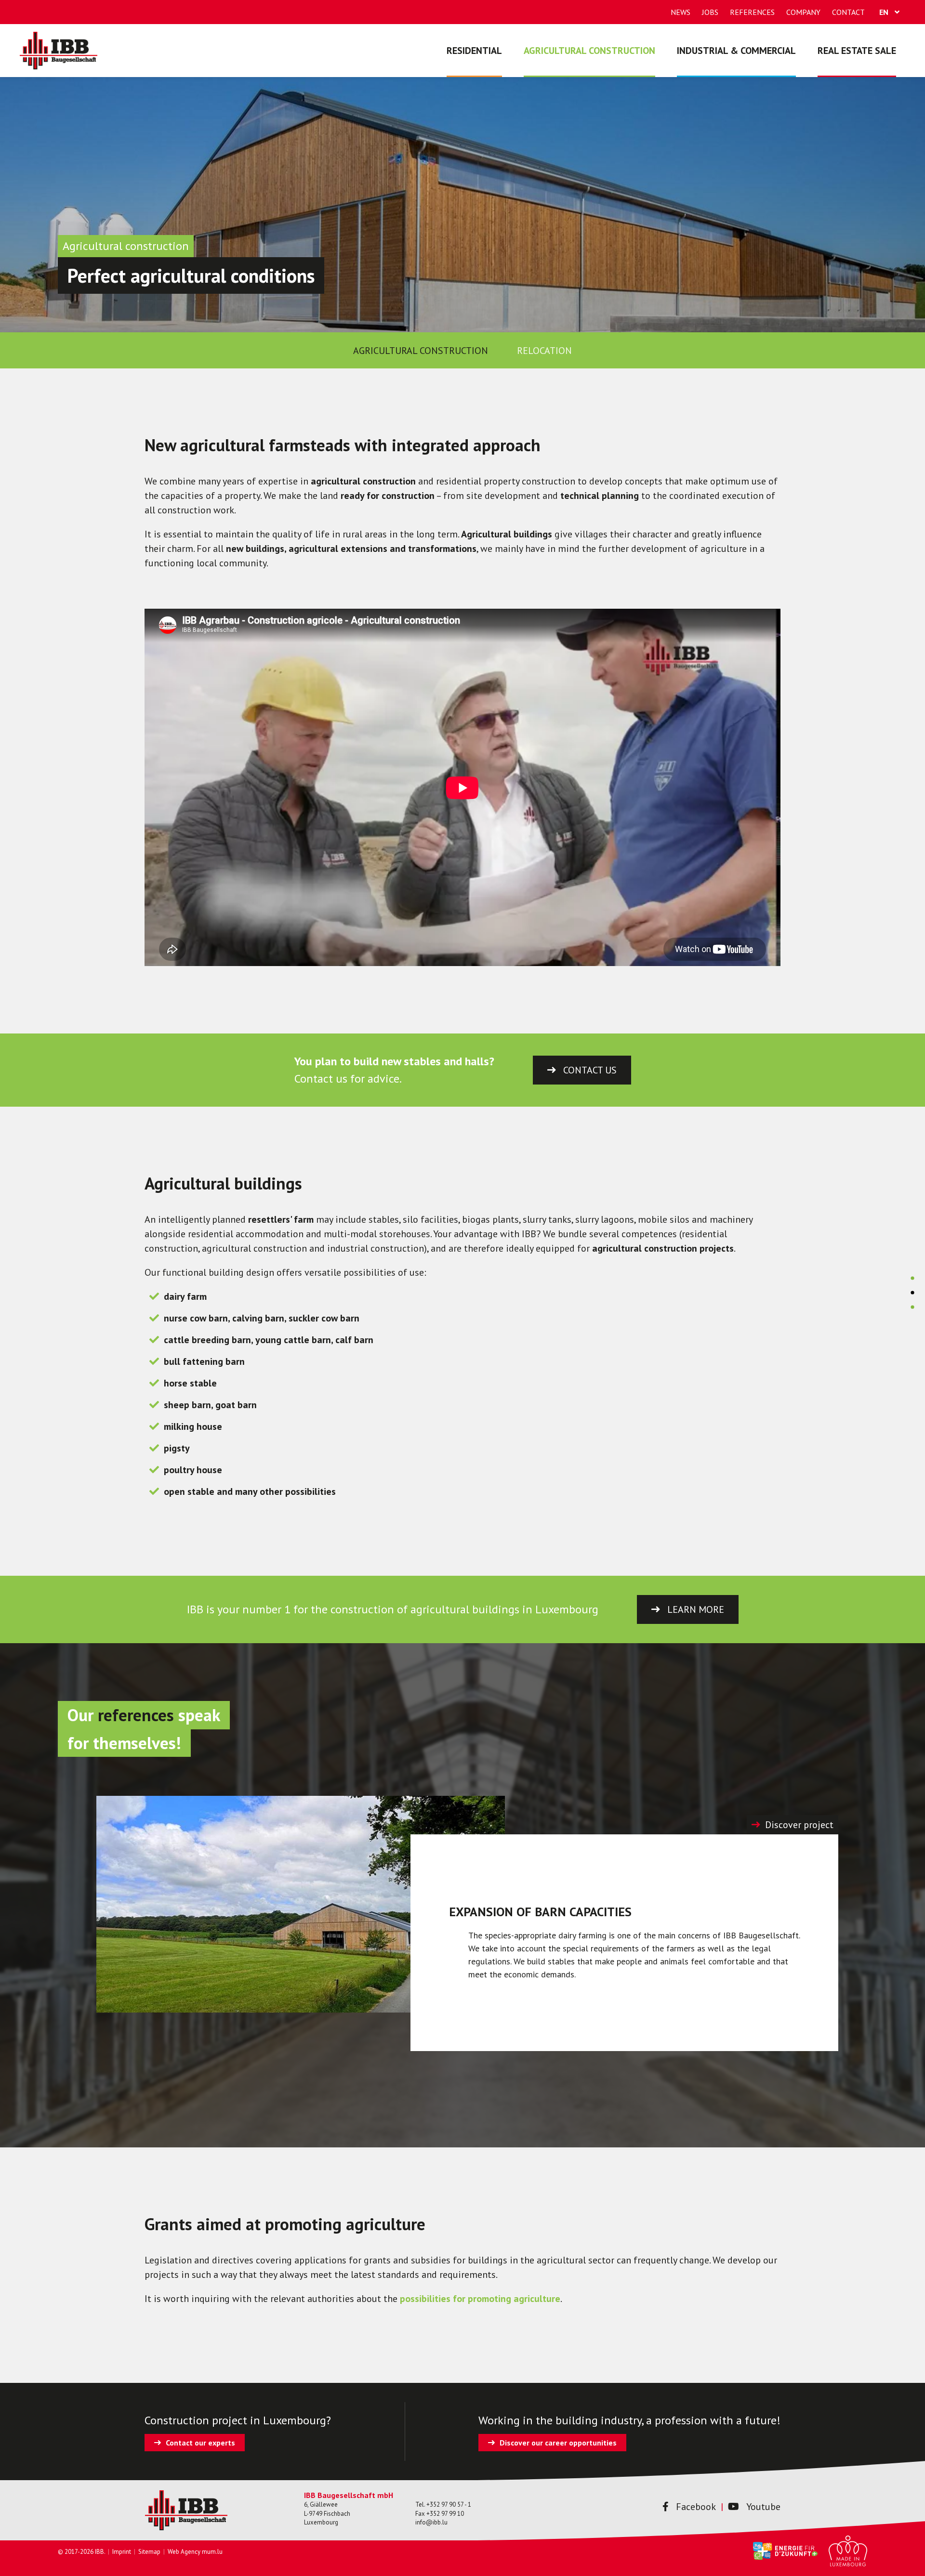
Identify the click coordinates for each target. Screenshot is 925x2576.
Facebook (696, 2507)
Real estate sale (857, 51)
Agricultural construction (589, 51)
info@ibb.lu (431, 2522)
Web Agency (184, 2552)
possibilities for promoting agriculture (480, 2299)
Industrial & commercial (736, 51)
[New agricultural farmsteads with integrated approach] (912, 1274)
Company (803, 12)
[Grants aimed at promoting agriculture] (912, 1303)
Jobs (710, 12)
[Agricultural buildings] (912, 1289)
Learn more (696, 1609)
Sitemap (149, 2552)
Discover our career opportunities (558, 2443)
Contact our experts (200, 2443)
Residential (474, 51)
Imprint (122, 2552)
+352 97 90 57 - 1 (449, 2504)
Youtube (763, 2507)
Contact (848, 12)
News (681, 12)
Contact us (590, 1070)
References (752, 12)
